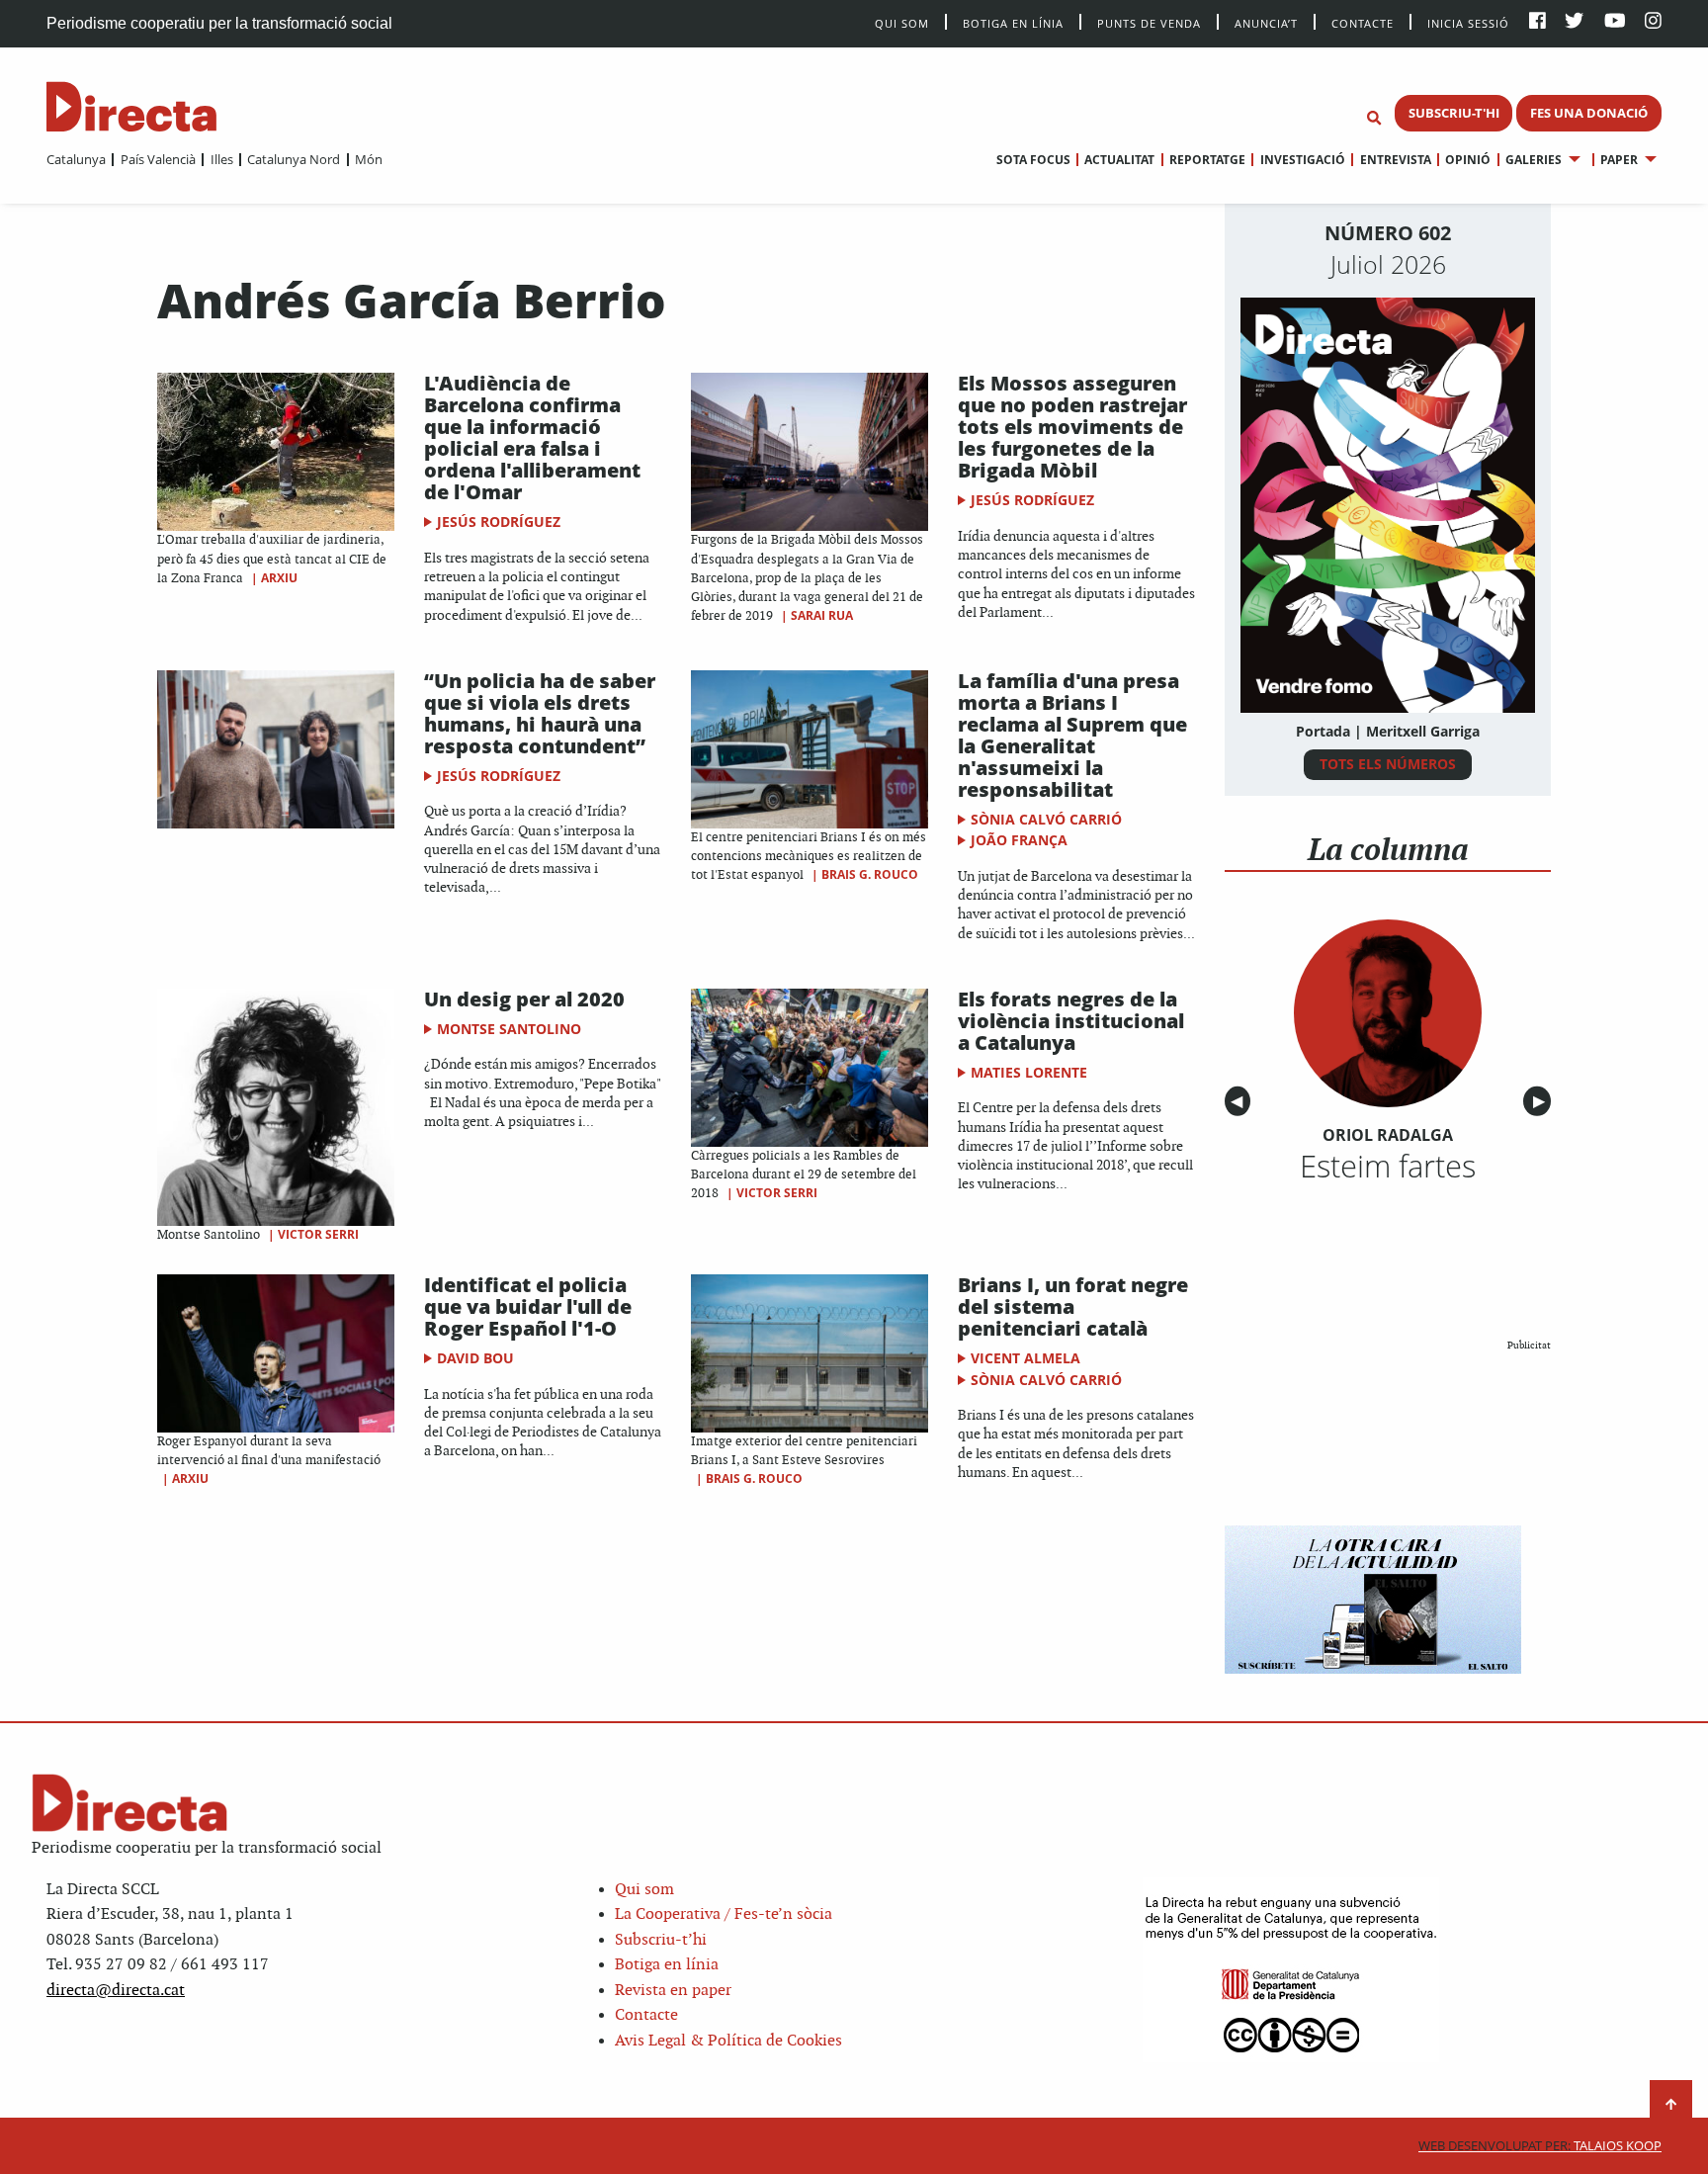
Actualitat (1119, 160)
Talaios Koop (1540, 2146)
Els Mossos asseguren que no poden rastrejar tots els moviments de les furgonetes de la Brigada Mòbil (1072, 427)
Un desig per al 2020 (534, 999)
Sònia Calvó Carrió (1046, 819)
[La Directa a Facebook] (1537, 22)
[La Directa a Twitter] (1574, 22)
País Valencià (158, 159)
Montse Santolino (509, 1029)
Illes (221, 159)
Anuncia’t (1266, 22)
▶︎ (1542, 1102)
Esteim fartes (1388, 1166)
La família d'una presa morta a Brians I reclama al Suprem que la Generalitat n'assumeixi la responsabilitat (1072, 735)
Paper (1619, 160)
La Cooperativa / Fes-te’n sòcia (724, 1914)
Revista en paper (673, 1991)
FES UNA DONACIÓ (1589, 113)
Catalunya (76, 159)
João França (1019, 840)
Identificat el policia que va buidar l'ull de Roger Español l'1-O (528, 1306)
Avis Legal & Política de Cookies (728, 2041)
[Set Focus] (1374, 119)
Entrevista (1395, 160)
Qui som (644, 1890)
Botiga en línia (1013, 22)
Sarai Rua (822, 615)
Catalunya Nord (294, 159)
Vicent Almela (1025, 1358)
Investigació (1302, 160)
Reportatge (1207, 160)
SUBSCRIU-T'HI (1454, 113)
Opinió (1468, 160)
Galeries (1534, 160)
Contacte (1363, 22)
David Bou (475, 1358)
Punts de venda (1149, 22)
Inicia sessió (1468, 22)
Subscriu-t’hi (661, 1940)
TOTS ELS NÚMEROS (1388, 764)
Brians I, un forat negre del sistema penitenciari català (1073, 1306)
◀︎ (1240, 1102)
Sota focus (1033, 160)
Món (369, 159)
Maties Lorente (1029, 1072)
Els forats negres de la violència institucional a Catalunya (1071, 1021)
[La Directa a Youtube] (1615, 22)
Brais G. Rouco (870, 874)
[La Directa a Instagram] (1653, 22)
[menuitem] (76, 159)
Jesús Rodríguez (499, 522)
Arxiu (279, 578)
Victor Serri (318, 1234)
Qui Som (902, 23)
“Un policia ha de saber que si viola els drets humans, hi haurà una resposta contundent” (540, 713)
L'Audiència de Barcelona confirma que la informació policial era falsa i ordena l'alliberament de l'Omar (532, 437)
